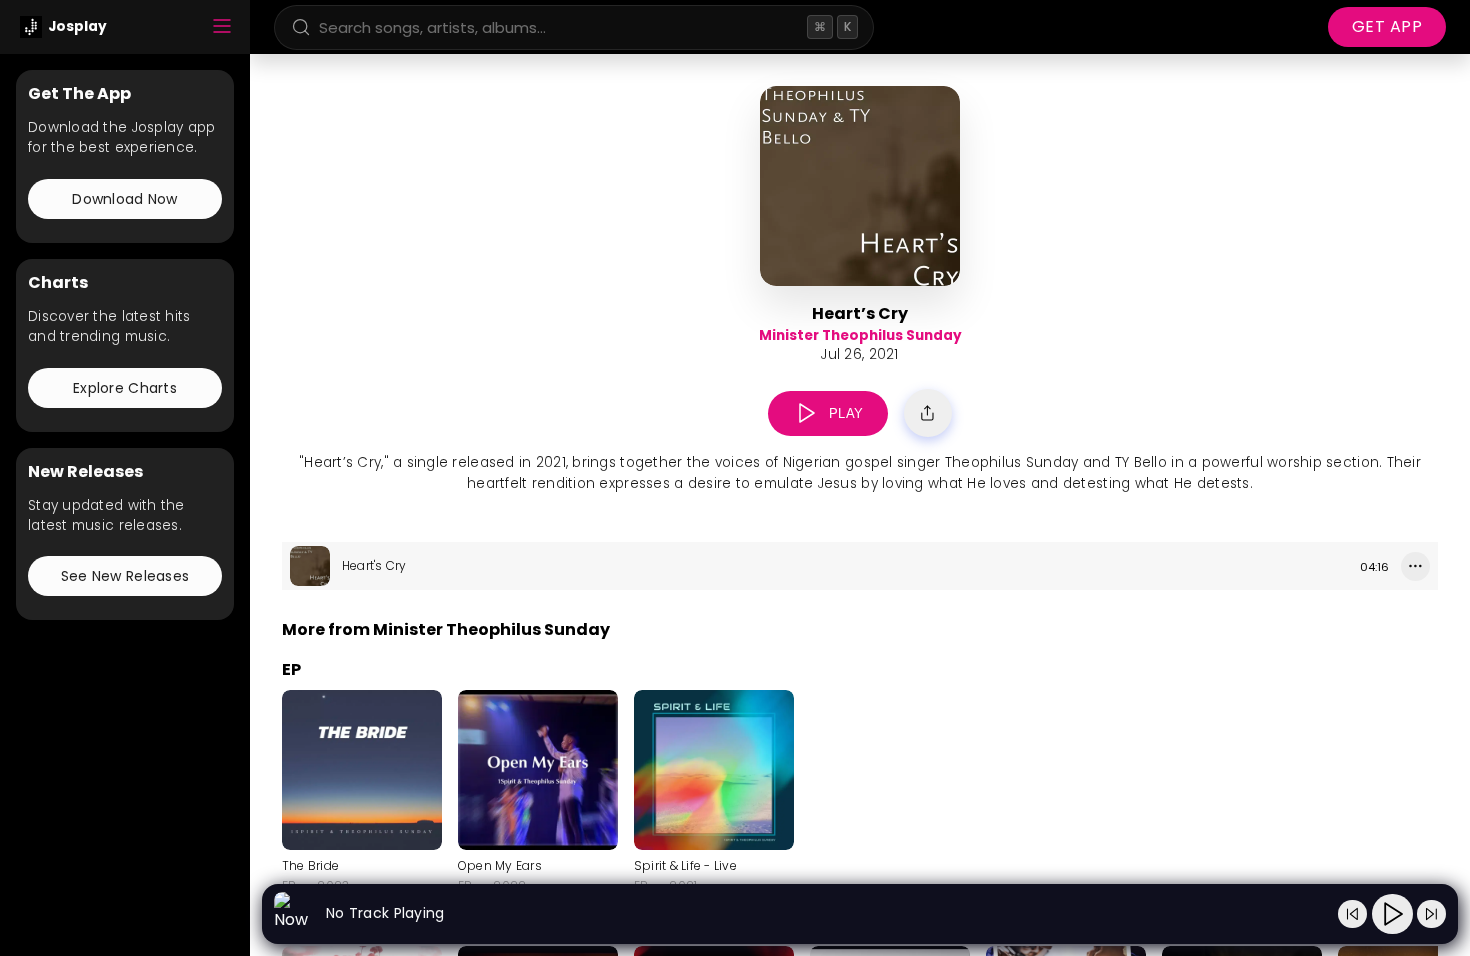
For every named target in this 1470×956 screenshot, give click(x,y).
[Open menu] (222, 27)
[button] (806, 413)
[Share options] (928, 413)
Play (846, 413)
